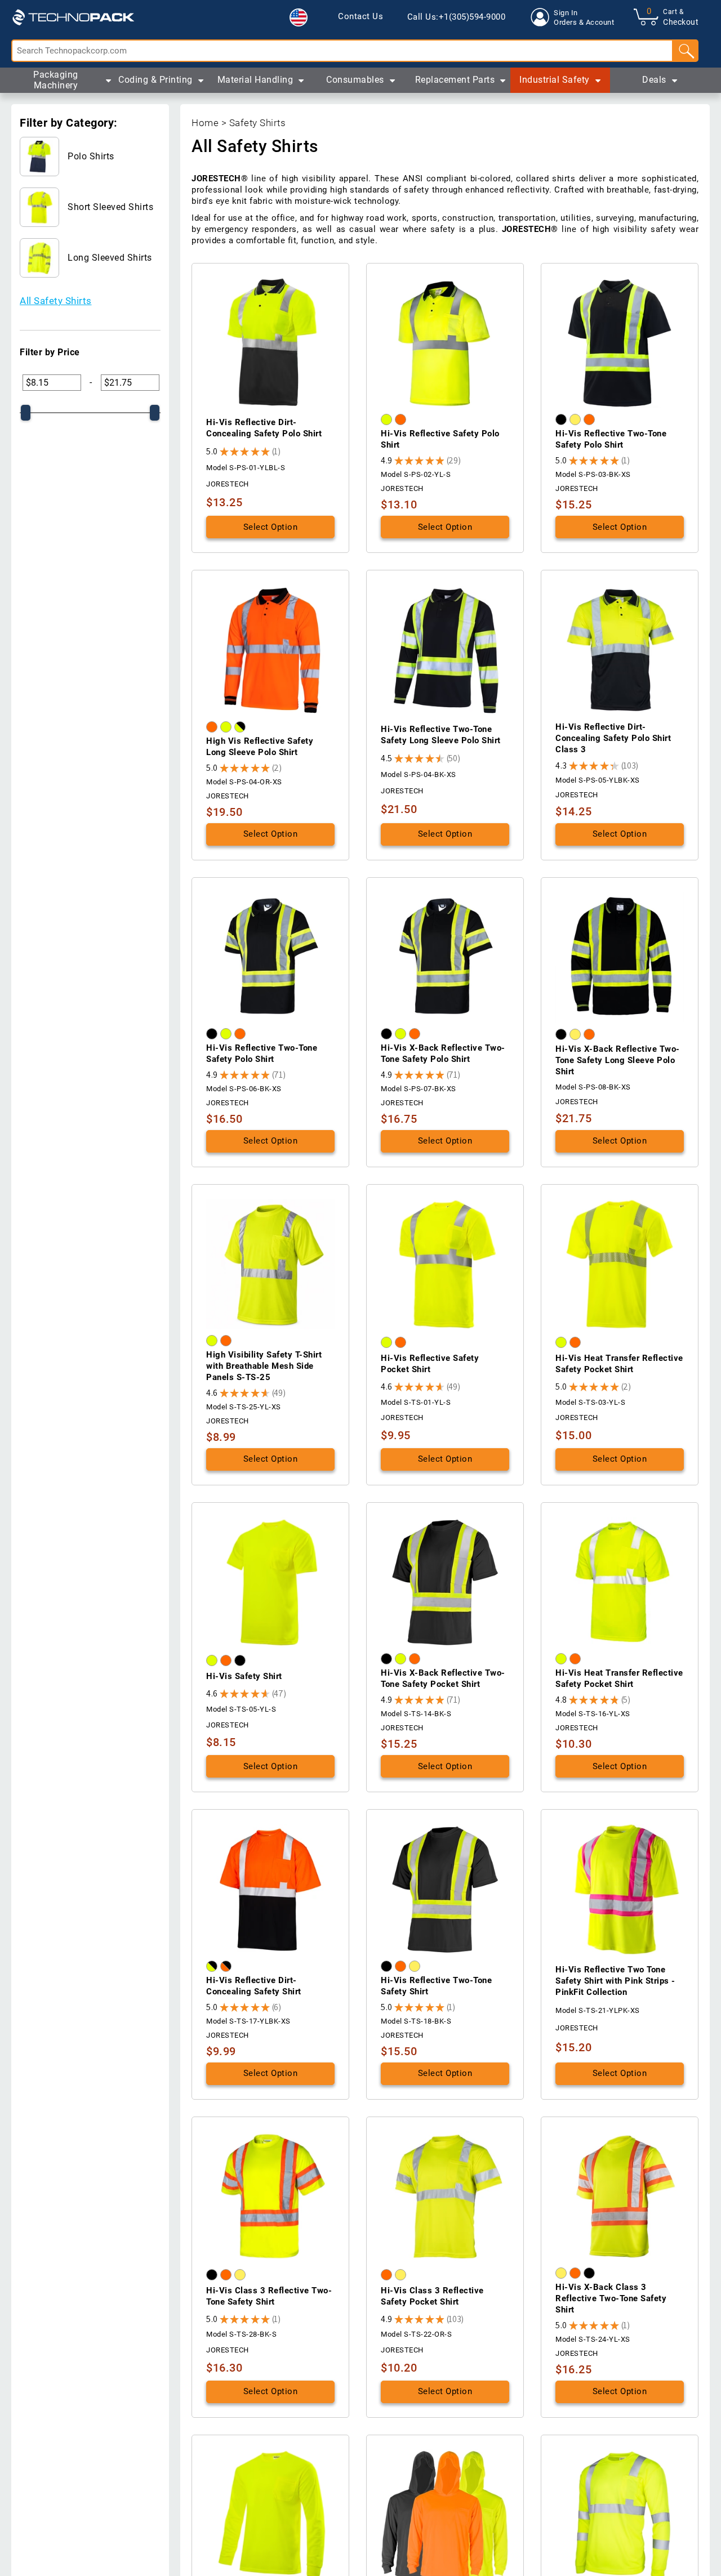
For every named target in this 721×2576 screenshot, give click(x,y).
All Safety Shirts (56, 301)
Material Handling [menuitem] (255, 80)
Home (205, 123)
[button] (299, 17)
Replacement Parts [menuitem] (455, 80)
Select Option (271, 527)
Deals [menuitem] (654, 80)
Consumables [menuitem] (355, 80)
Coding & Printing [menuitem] (155, 80)
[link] (360, 17)
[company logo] (73, 17)
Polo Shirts (91, 156)
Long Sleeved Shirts (110, 258)
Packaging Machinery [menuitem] (56, 80)
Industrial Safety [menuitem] (555, 80)
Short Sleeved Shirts (110, 207)
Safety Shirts (258, 123)
